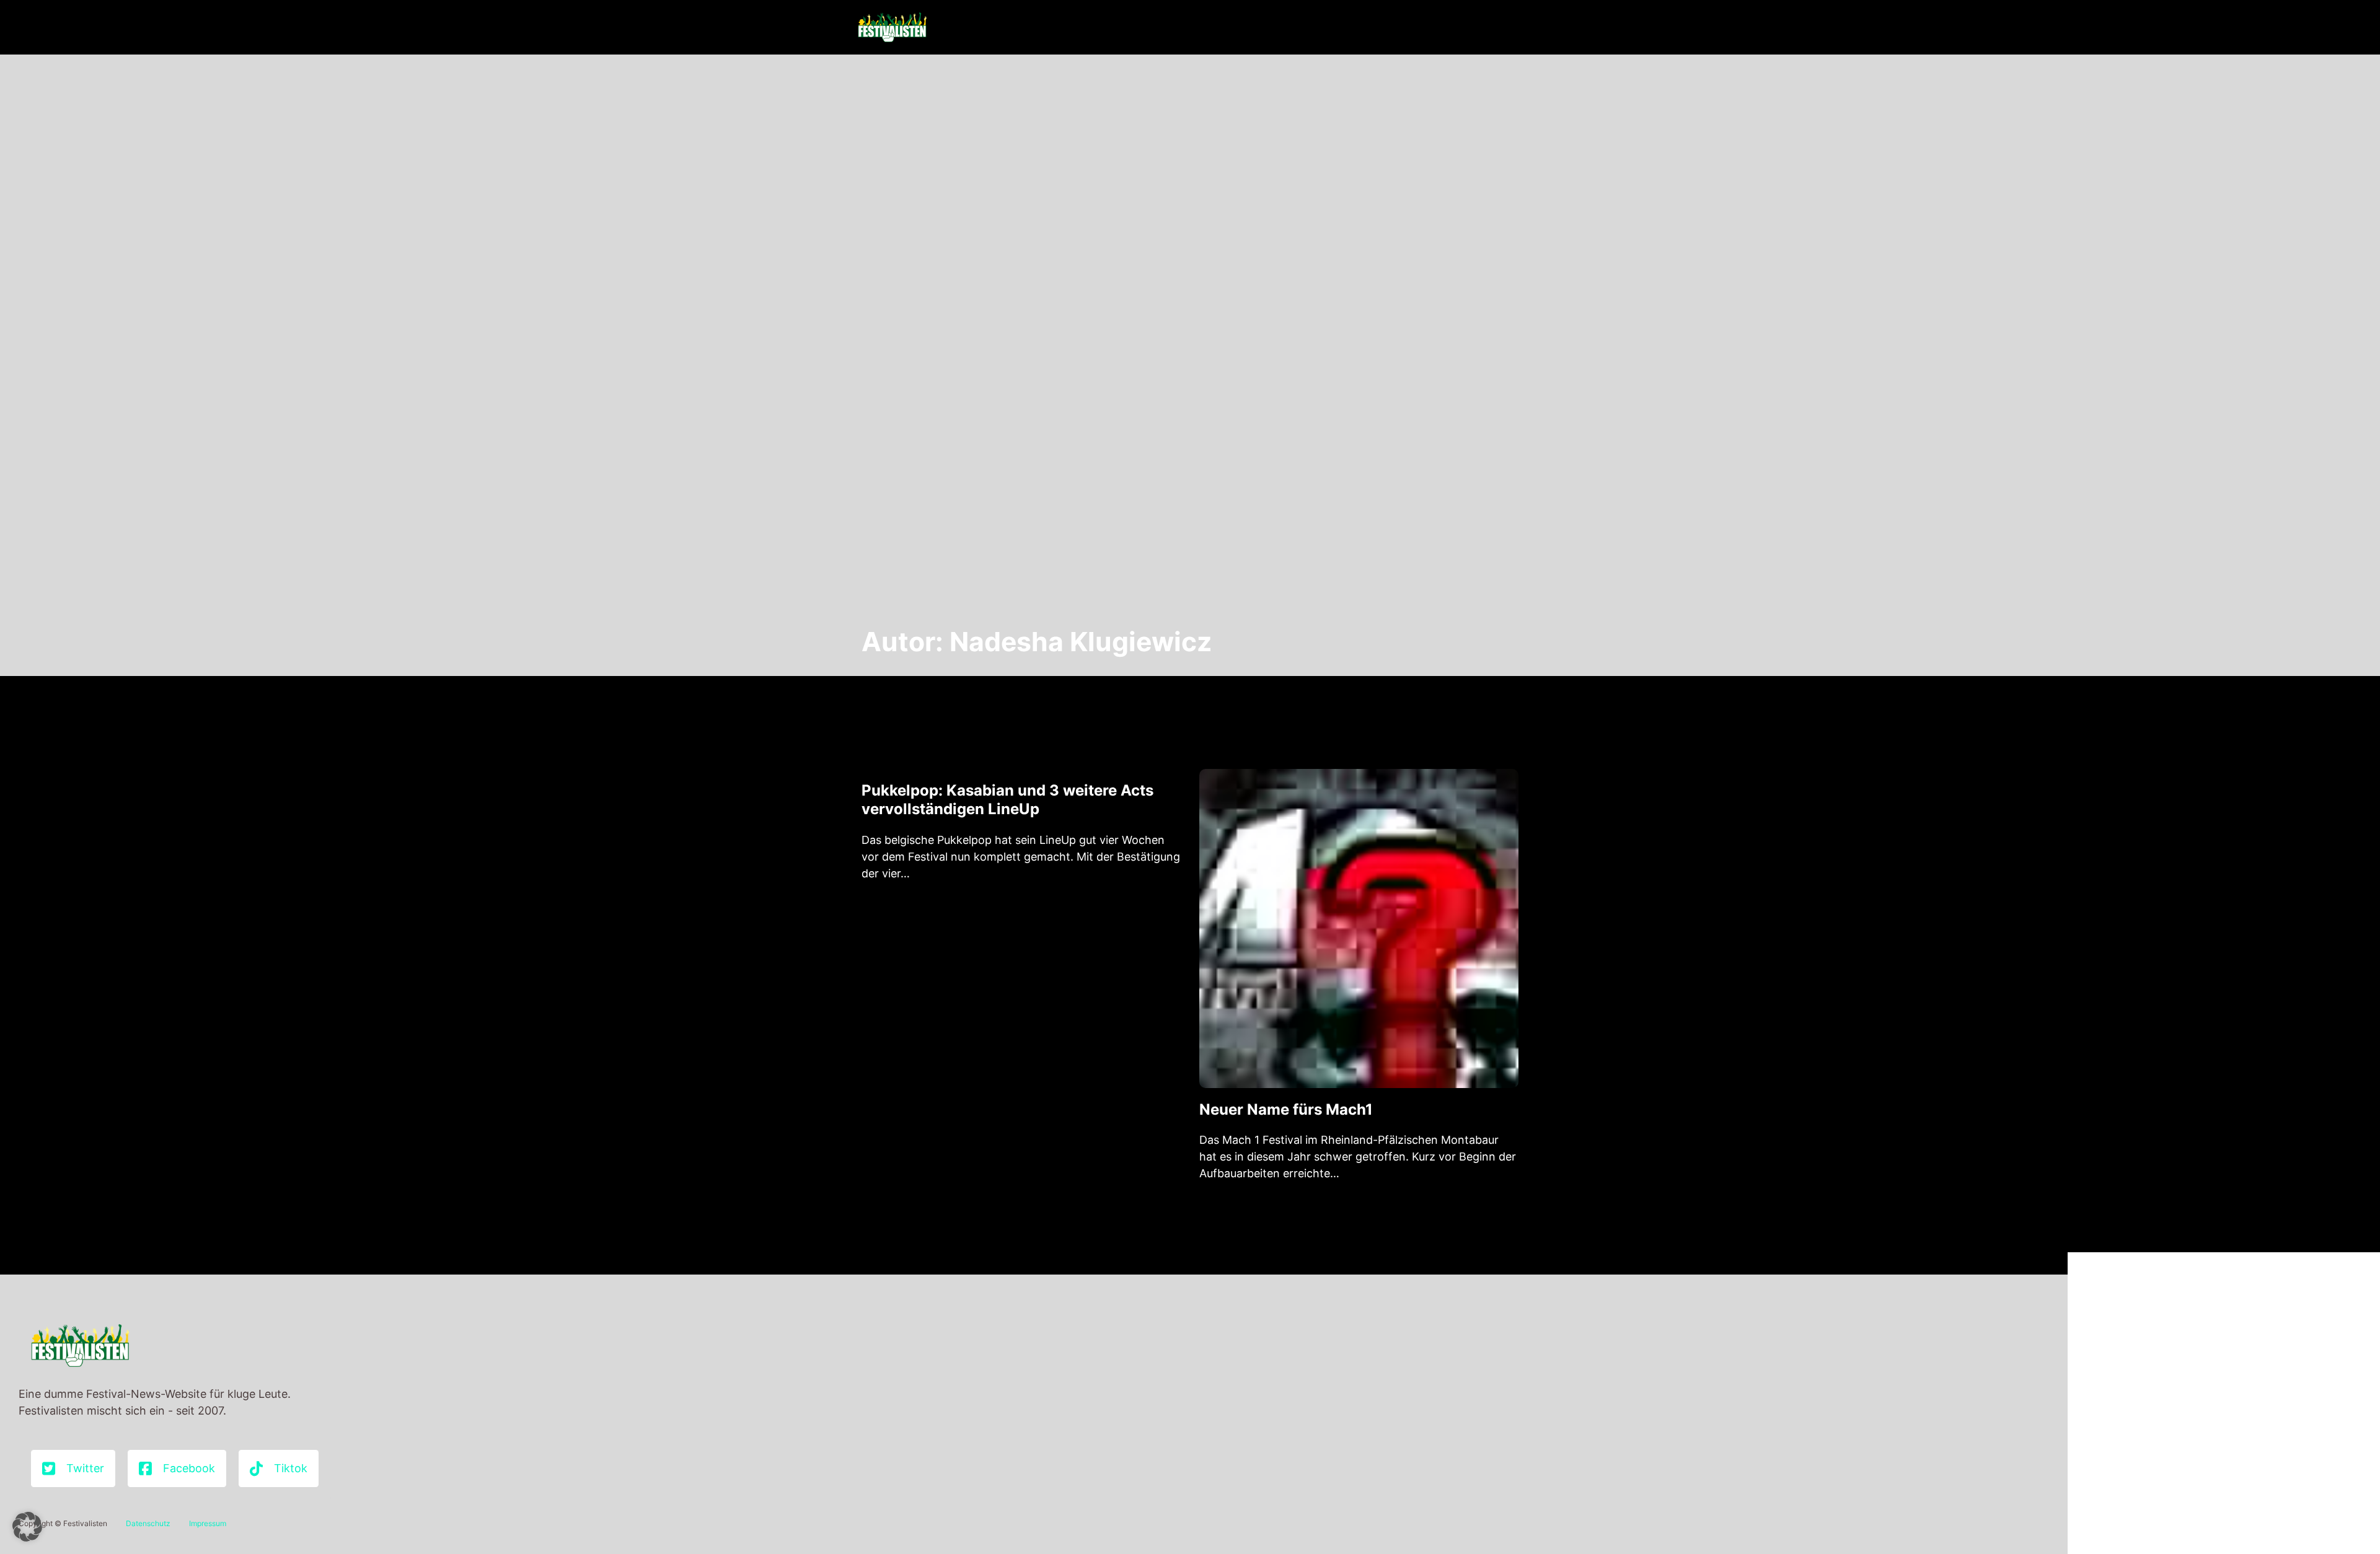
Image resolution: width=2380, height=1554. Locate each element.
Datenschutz (148, 1523)
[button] (27, 1527)
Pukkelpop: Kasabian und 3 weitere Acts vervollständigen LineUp (1007, 800)
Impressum (208, 1523)
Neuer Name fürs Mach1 (1286, 1109)
